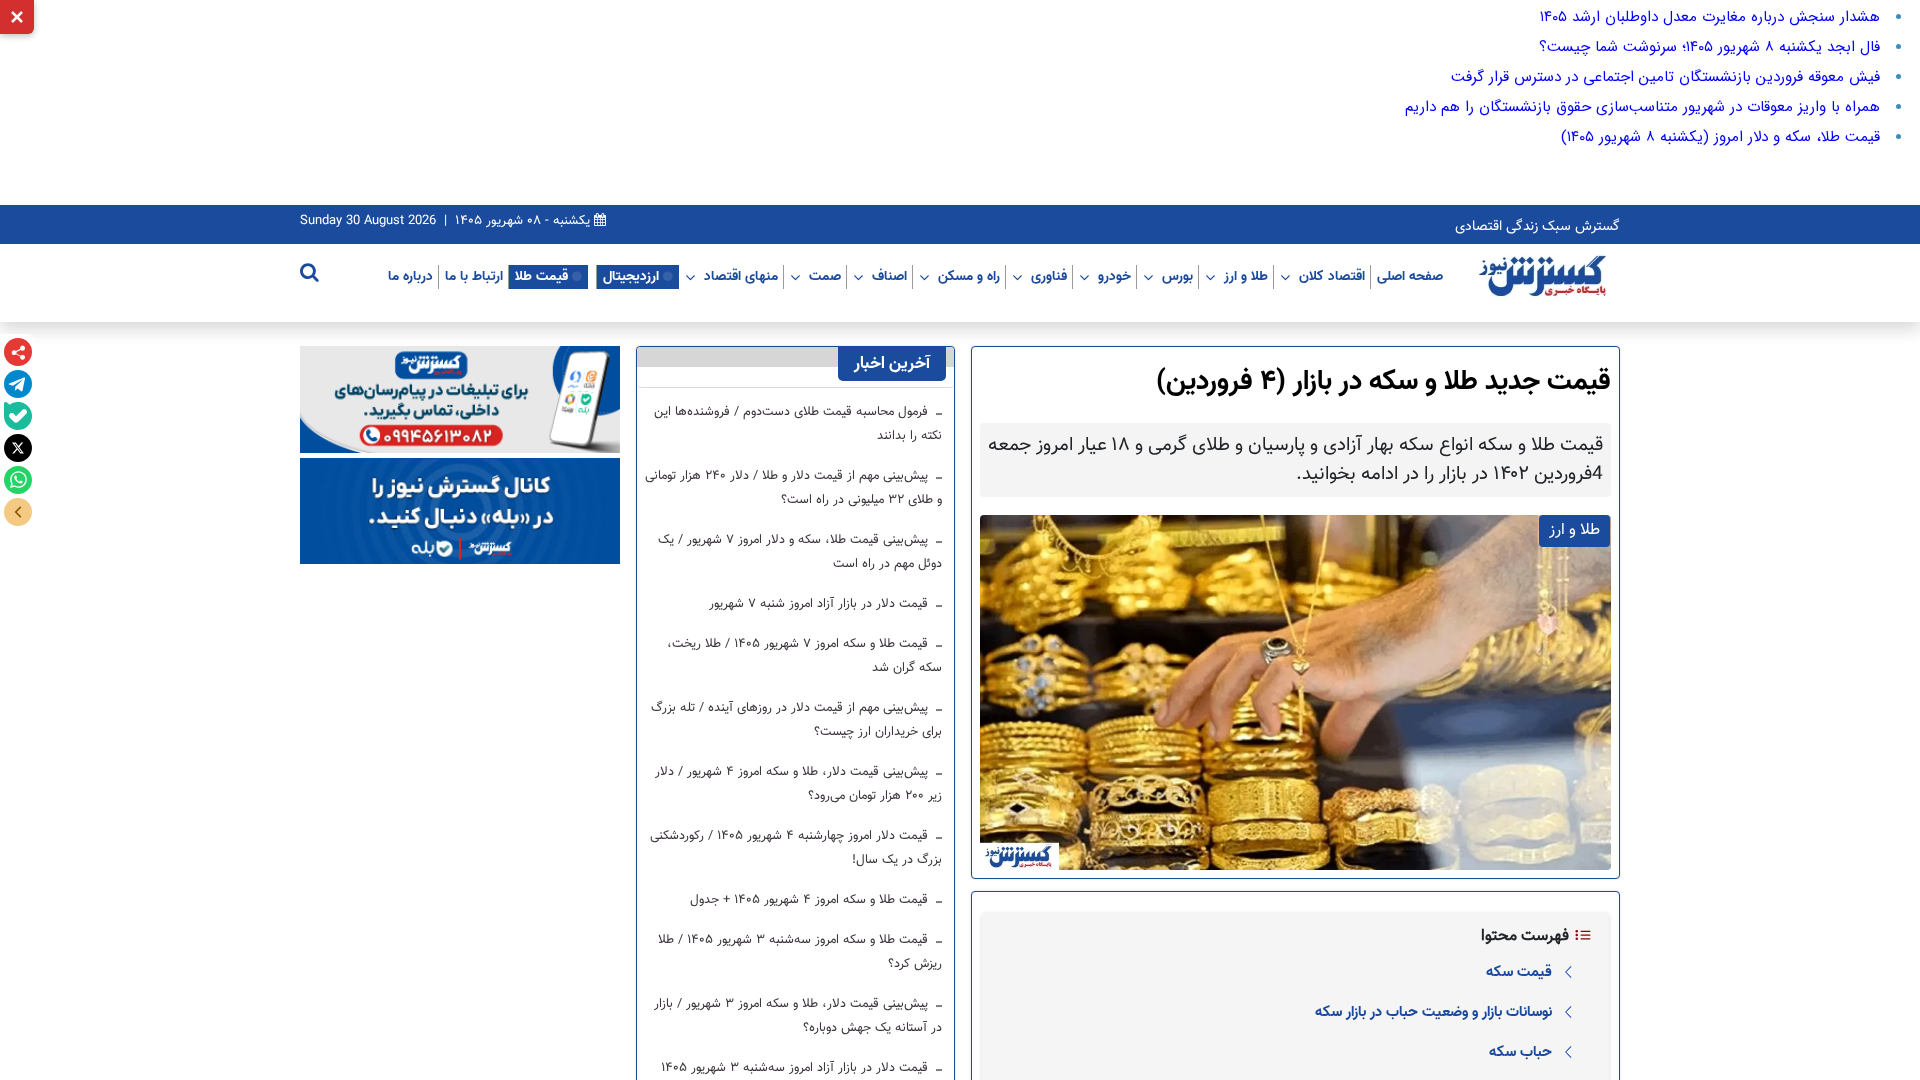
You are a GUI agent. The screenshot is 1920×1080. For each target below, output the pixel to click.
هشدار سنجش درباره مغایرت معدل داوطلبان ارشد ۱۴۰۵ (1710, 17)
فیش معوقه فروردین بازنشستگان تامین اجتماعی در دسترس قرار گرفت (1665, 77)
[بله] (18, 416)
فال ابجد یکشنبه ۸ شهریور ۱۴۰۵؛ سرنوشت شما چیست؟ (1709, 47)
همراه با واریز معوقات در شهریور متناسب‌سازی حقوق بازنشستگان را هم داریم (1642, 107)
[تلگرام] (18, 384)
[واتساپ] (18, 480)
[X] (18, 448)
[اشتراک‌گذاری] (18, 352)
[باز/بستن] (18, 512)
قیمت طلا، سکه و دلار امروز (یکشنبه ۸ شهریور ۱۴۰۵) (1720, 137)
